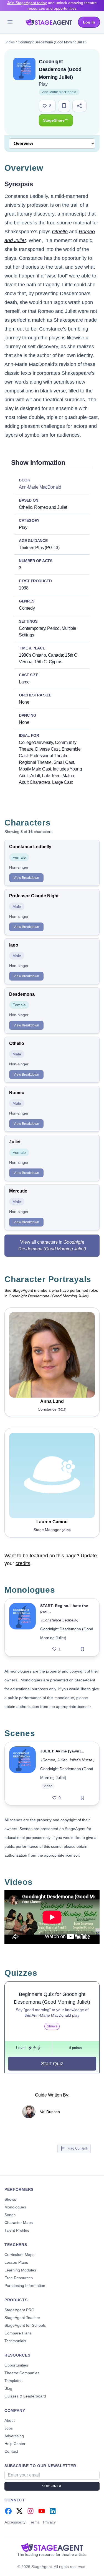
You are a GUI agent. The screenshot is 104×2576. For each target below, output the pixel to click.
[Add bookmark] (83, 1649)
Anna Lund (52, 1401)
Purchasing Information (25, 2286)
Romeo (49, 1760)
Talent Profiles (17, 2230)
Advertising (14, 2436)
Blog (8, 2388)
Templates (13, 2381)
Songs (10, 2215)
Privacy (49, 2522)
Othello (60, 232)
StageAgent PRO (19, 2310)
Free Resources (19, 2278)
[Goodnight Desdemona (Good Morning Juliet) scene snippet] (22, 1773)
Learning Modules (20, 2270)
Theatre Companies (22, 2373)
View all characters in (52, 1245)
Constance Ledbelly (60, 1620)
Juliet (62, 1760)
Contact (11, 2451)
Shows (10, 42)
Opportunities (16, 2365)
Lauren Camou (52, 1522)
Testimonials (15, 2341)
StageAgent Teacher (22, 2318)
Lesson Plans (16, 2262)
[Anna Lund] (52, 1355)
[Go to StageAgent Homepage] (52, 2547)
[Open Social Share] (79, 106)
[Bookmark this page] (64, 106)
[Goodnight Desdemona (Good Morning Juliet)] (22, 1627)
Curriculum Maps (19, 2255)
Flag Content (77, 2148)
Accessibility (15, 2522)
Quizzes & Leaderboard (25, 2396)
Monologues (15, 2207)
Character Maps (19, 2223)
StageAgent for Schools (25, 2325)
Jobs (9, 2428)
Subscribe (52, 2486)
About (10, 2420)
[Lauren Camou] (52, 1475)
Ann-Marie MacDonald (59, 92)
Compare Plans (18, 2333)
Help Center (15, 2444)
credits (23, 1563)
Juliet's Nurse (81, 1760)
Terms (34, 2522)
